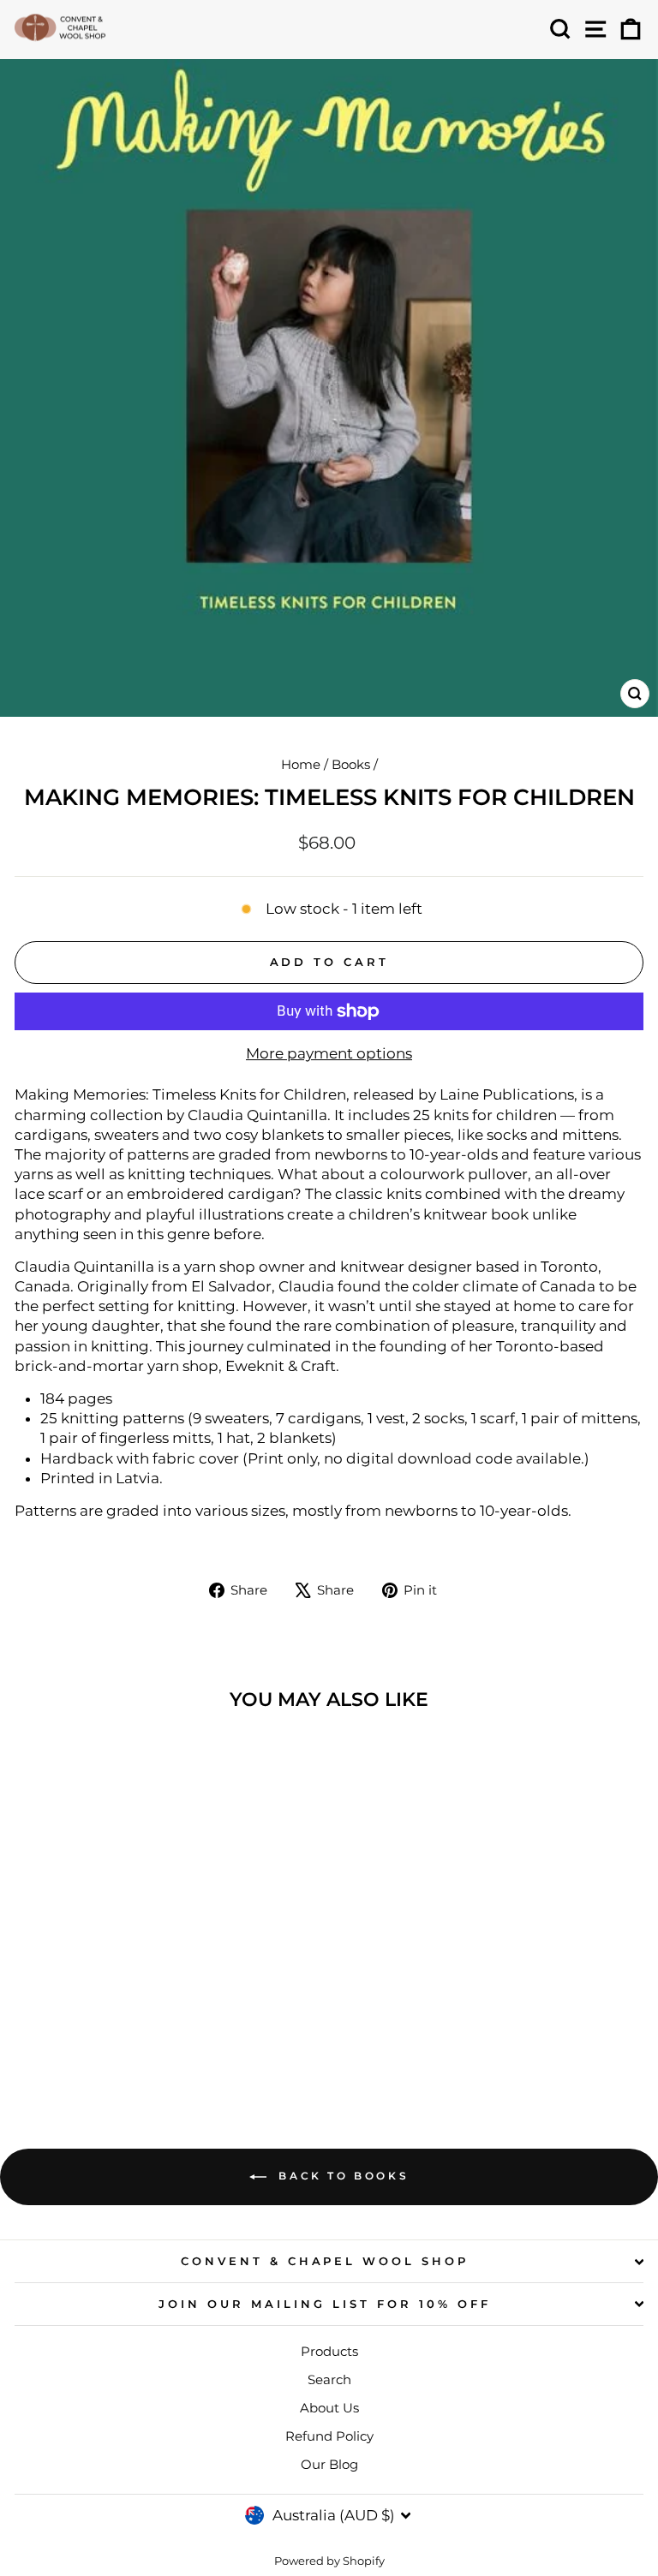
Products (329, 2351)
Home (301, 764)
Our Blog (329, 2464)
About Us (329, 2408)
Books (351, 764)
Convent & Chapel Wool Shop (325, 2261)
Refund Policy (329, 2436)
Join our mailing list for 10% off (324, 2304)
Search (329, 2379)
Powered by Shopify (329, 2561)
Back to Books (341, 2176)
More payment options (329, 1053)
